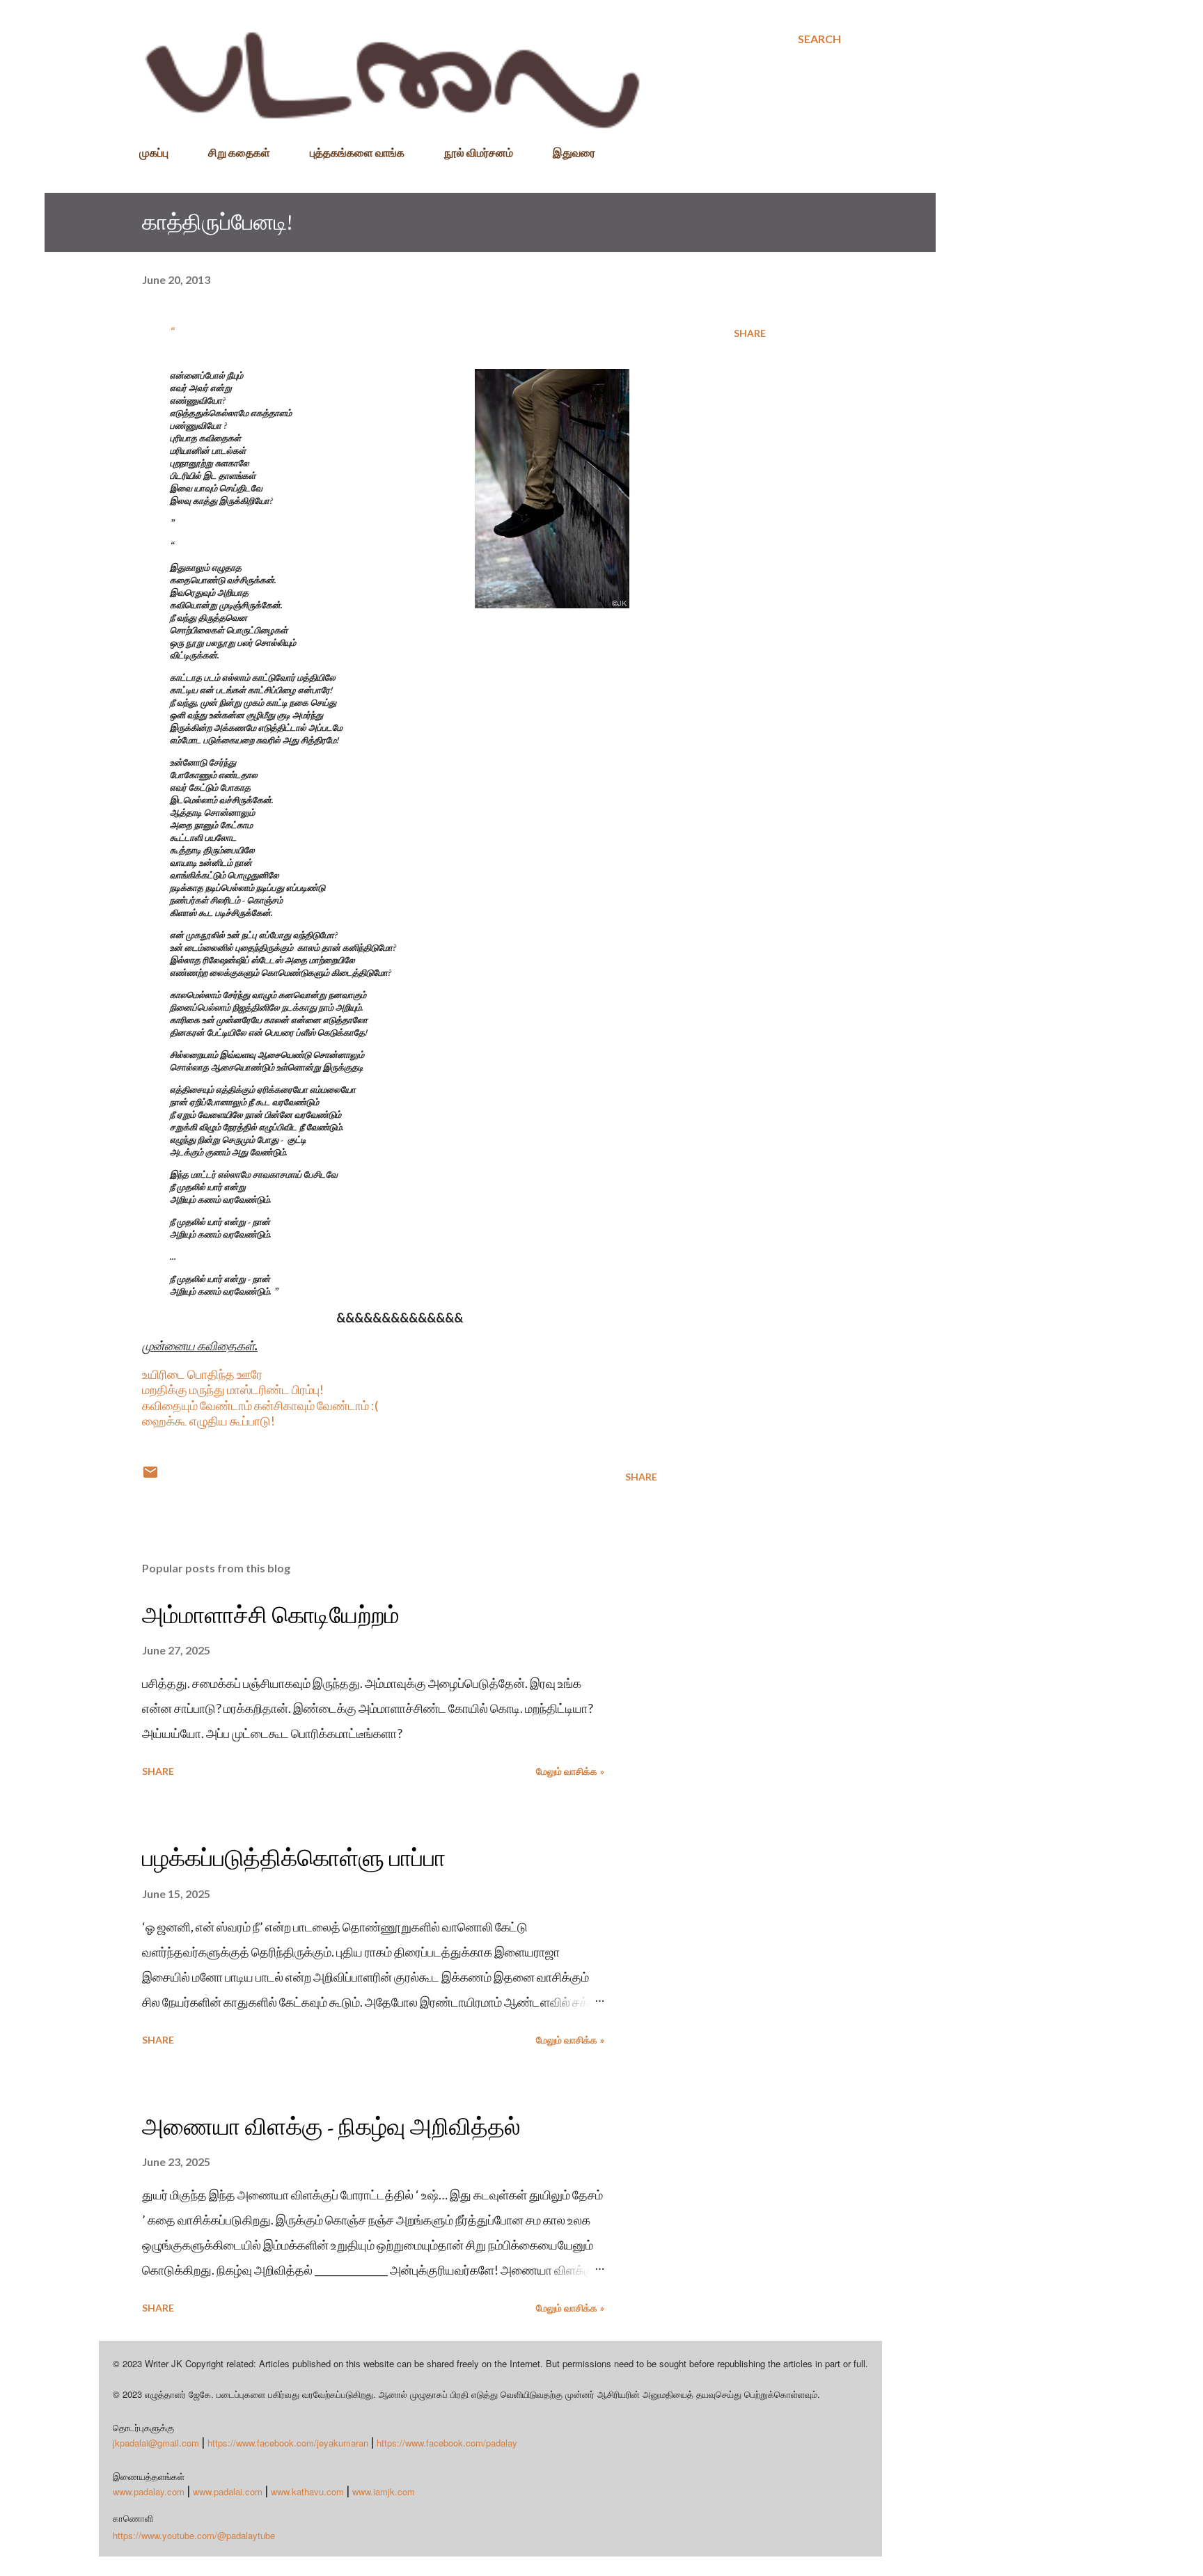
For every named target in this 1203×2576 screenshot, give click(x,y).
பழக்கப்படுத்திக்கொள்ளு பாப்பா (294, 1858)
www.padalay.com (149, 2491)
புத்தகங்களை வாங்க (357, 152)
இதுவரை (574, 152)
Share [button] (750, 333)
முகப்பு (154, 152)
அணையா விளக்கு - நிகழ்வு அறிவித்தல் (331, 2126)
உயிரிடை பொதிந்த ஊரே (202, 1374)
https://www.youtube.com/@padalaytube (194, 2535)
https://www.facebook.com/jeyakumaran (288, 2443)
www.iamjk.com (384, 2491)
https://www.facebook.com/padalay (447, 2443)
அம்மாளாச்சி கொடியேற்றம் (271, 1615)
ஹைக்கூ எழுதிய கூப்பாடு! (209, 1421)
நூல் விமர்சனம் (479, 152)
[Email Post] (150, 1477)
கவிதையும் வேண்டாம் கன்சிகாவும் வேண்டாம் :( (260, 1405)
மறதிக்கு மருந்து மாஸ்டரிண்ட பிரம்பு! (233, 1389)
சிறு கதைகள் (239, 152)
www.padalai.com (228, 2491)
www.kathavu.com (307, 2491)
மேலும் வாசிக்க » (570, 1771)
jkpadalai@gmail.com (156, 2443)
